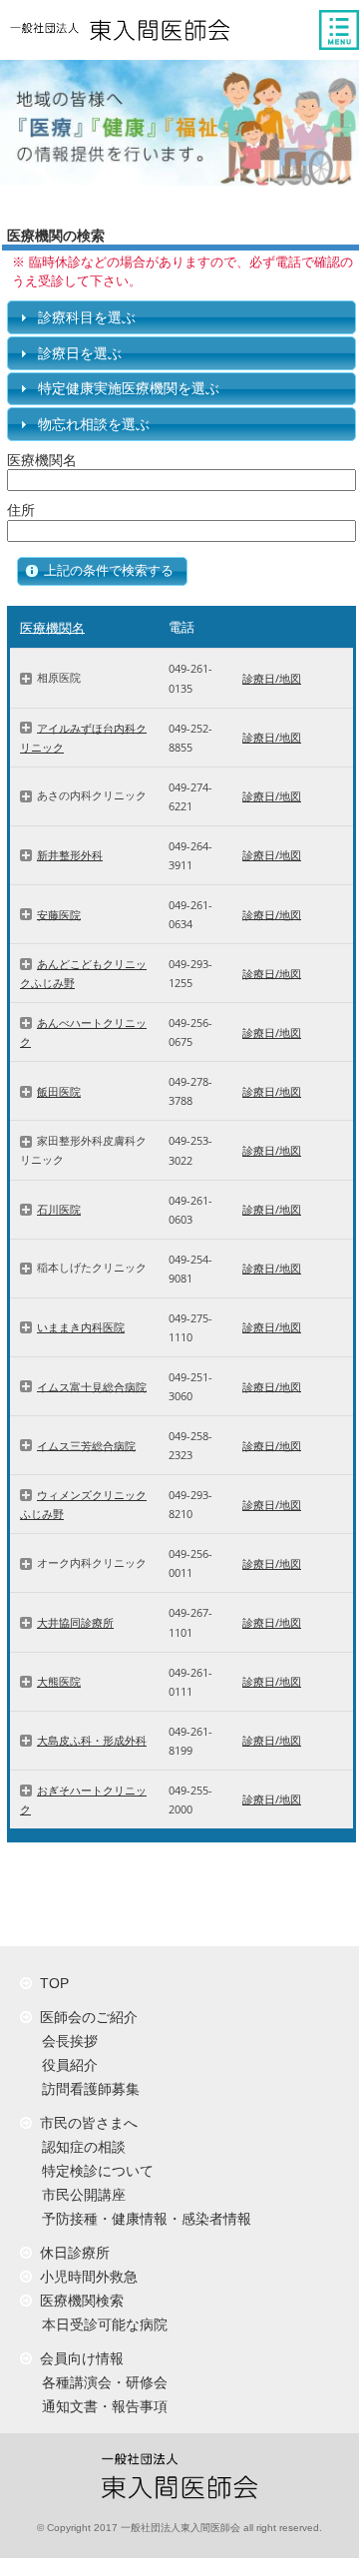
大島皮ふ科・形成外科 (92, 1740)
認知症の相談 (80, 2147)
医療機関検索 (78, 2301)
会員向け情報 (78, 2358)
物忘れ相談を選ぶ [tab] (94, 424)
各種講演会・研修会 (101, 2382)
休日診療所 (71, 2253)
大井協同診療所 (75, 1622)
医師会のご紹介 (85, 2017)
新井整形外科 (70, 855)
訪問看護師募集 (87, 2089)
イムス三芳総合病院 (86, 1445)
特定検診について (94, 2171)
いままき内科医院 (81, 1327)
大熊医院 (59, 1681)
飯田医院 (59, 1091)
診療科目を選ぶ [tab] (87, 317)
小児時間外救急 (85, 2277)
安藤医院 (59, 914)
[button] (102, 571)
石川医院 (59, 1209)
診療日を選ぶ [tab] (80, 353)
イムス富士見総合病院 (92, 1386)
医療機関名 (52, 627)
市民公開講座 (80, 2195)
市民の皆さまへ (85, 2123)
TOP (50, 1983)
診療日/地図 (272, 678)
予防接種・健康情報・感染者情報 (143, 2219)
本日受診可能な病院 (101, 2324)
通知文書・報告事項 (101, 2406)
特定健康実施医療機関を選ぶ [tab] (129, 388)
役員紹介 (66, 2065)
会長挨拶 (66, 2041)
